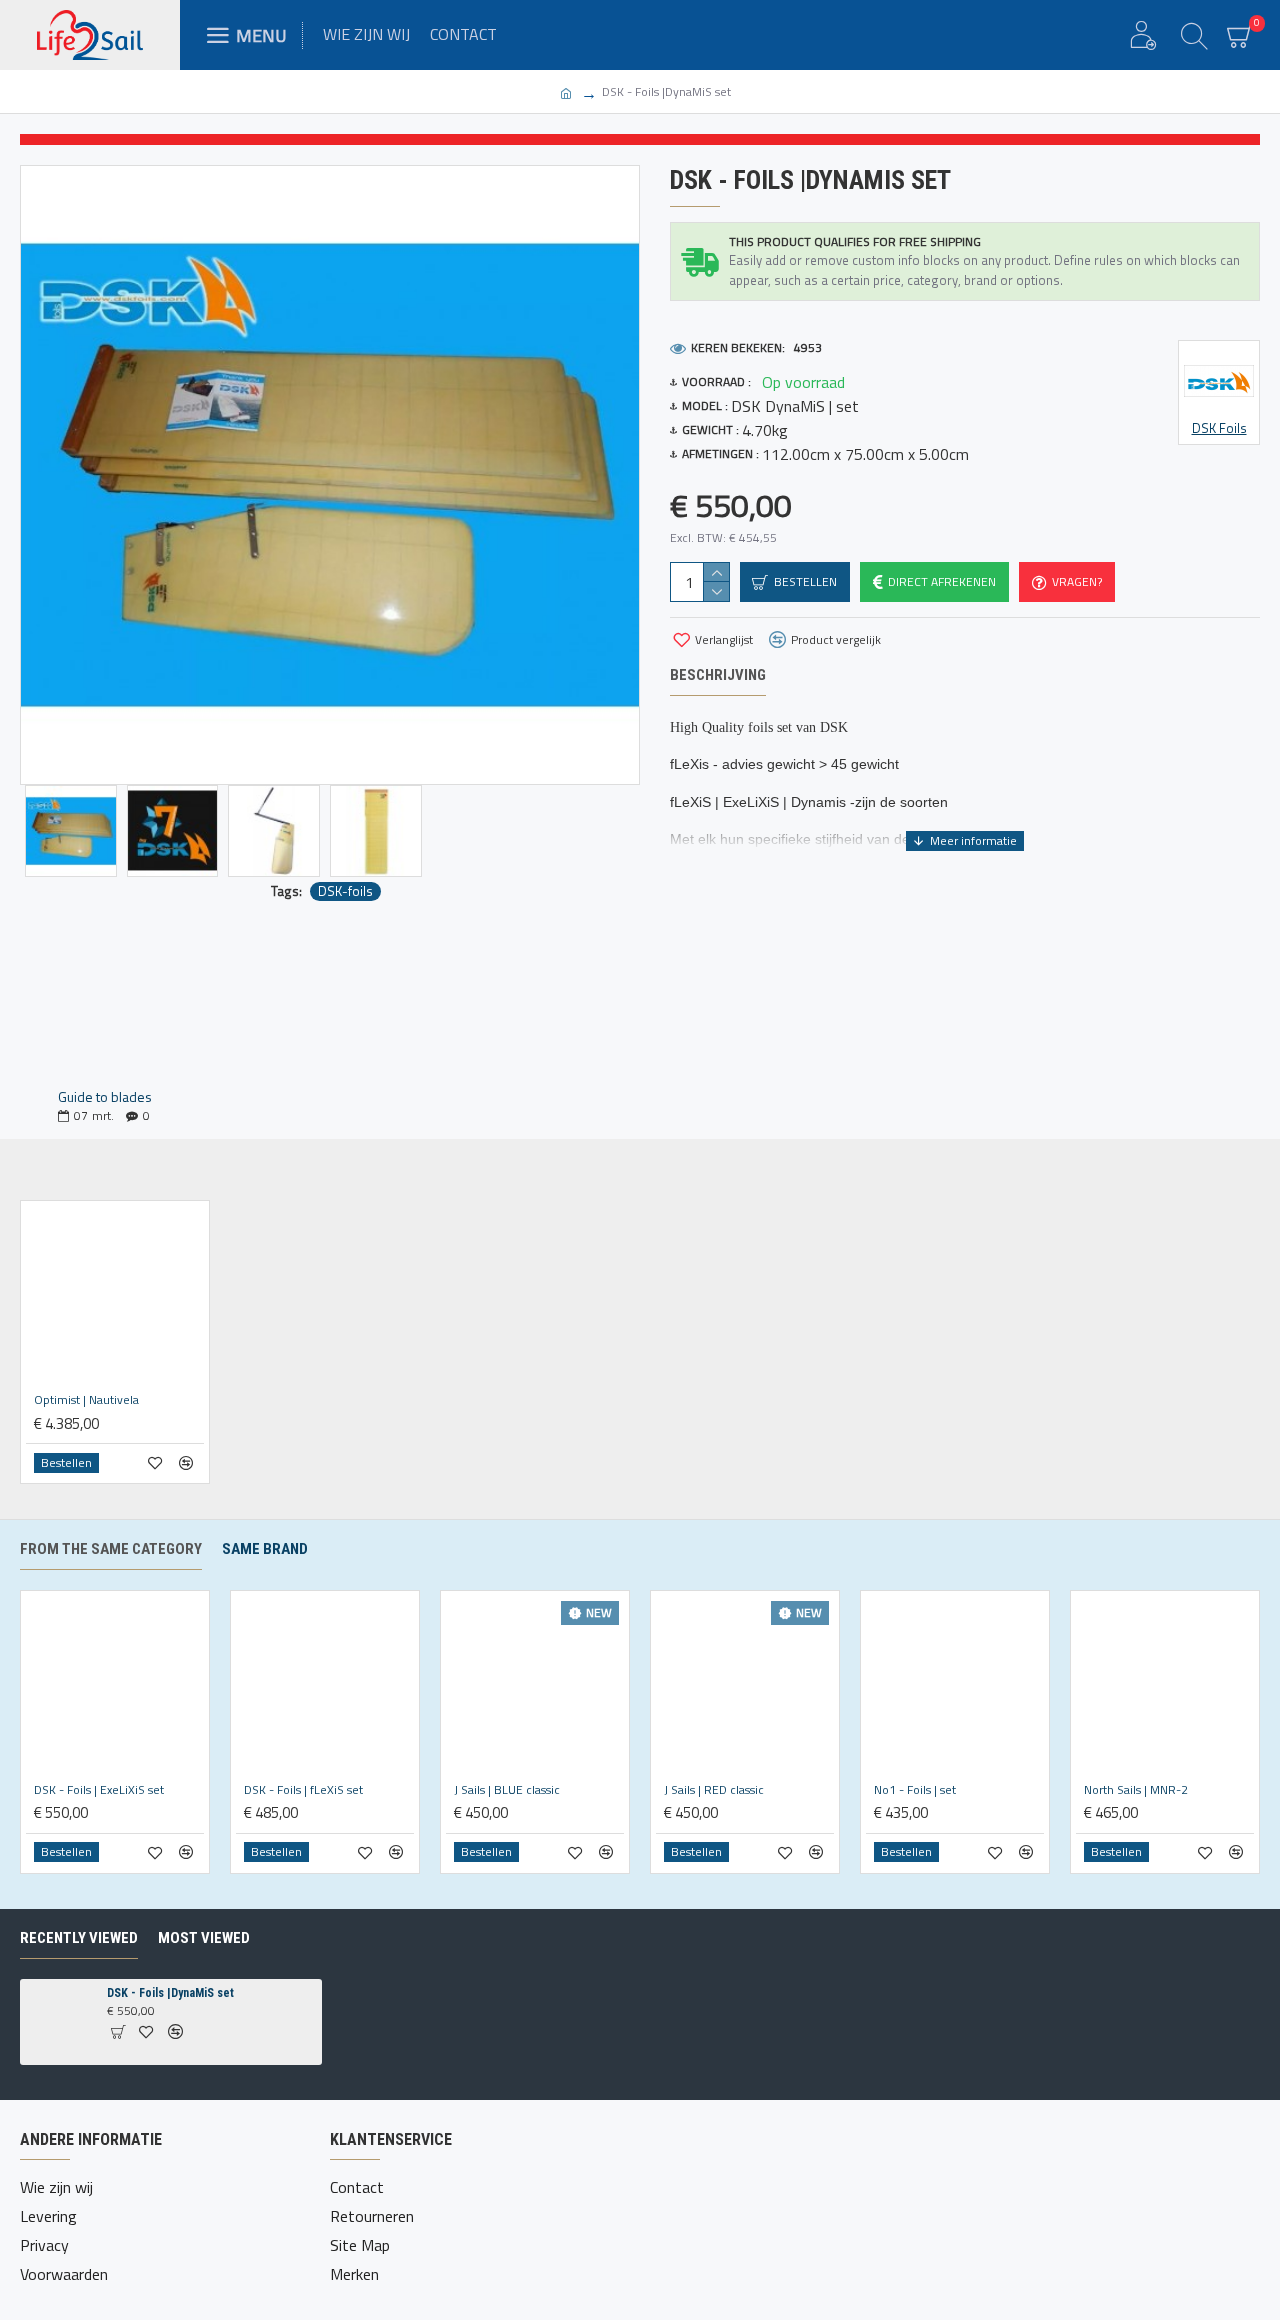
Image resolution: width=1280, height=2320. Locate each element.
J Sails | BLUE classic (507, 1790)
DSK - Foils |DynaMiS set (170, 1993)
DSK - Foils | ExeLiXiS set (99, 1790)
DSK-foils (345, 891)
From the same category (111, 1549)
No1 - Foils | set (915, 1790)
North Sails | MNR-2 (1136, 1790)
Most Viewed (204, 1938)
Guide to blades (105, 1096)
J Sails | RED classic (714, 1790)
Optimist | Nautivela (86, 1400)
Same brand (265, 1549)
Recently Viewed (79, 1938)
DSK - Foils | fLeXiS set (303, 1790)
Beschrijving (718, 675)
